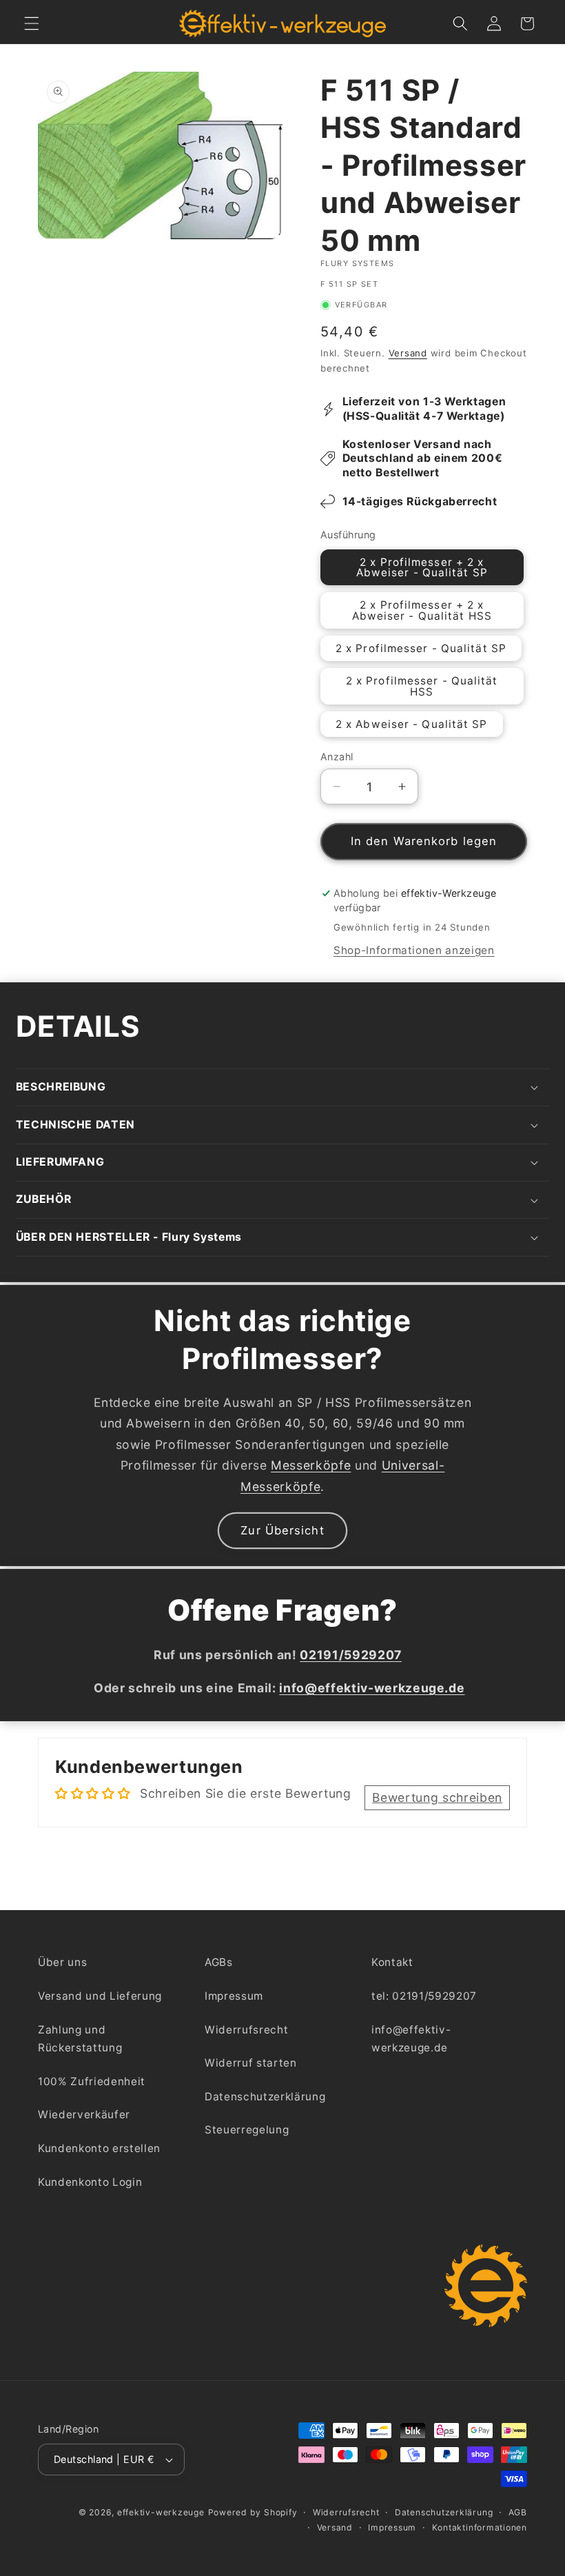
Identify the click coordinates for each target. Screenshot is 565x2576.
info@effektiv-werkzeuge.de (411, 2039)
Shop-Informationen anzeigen (414, 950)
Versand (408, 353)
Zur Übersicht (282, 1530)
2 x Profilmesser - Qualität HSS (422, 686)
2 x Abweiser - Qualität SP (412, 724)
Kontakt (392, 1962)
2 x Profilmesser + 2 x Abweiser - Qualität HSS (422, 610)
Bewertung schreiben (437, 1797)
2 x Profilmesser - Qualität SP (421, 648)
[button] (32, 23)
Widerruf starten (251, 2063)
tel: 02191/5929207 (424, 1996)
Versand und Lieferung (100, 1996)
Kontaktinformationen (480, 2527)
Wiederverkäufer (84, 2114)
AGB (518, 2512)
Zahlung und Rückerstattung (80, 2039)
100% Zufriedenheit (92, 2081)
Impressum (234, 1996)
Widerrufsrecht (246, 2030)
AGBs (219, 1962)
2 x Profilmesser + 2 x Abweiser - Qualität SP (422, 567)
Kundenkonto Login (90, 2182)
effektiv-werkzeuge (161, 2512)
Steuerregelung (247, 2130)
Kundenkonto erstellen (99, 2148)
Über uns (62, 1962)
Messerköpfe (311, 1465)
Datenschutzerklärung (265, 2097)
